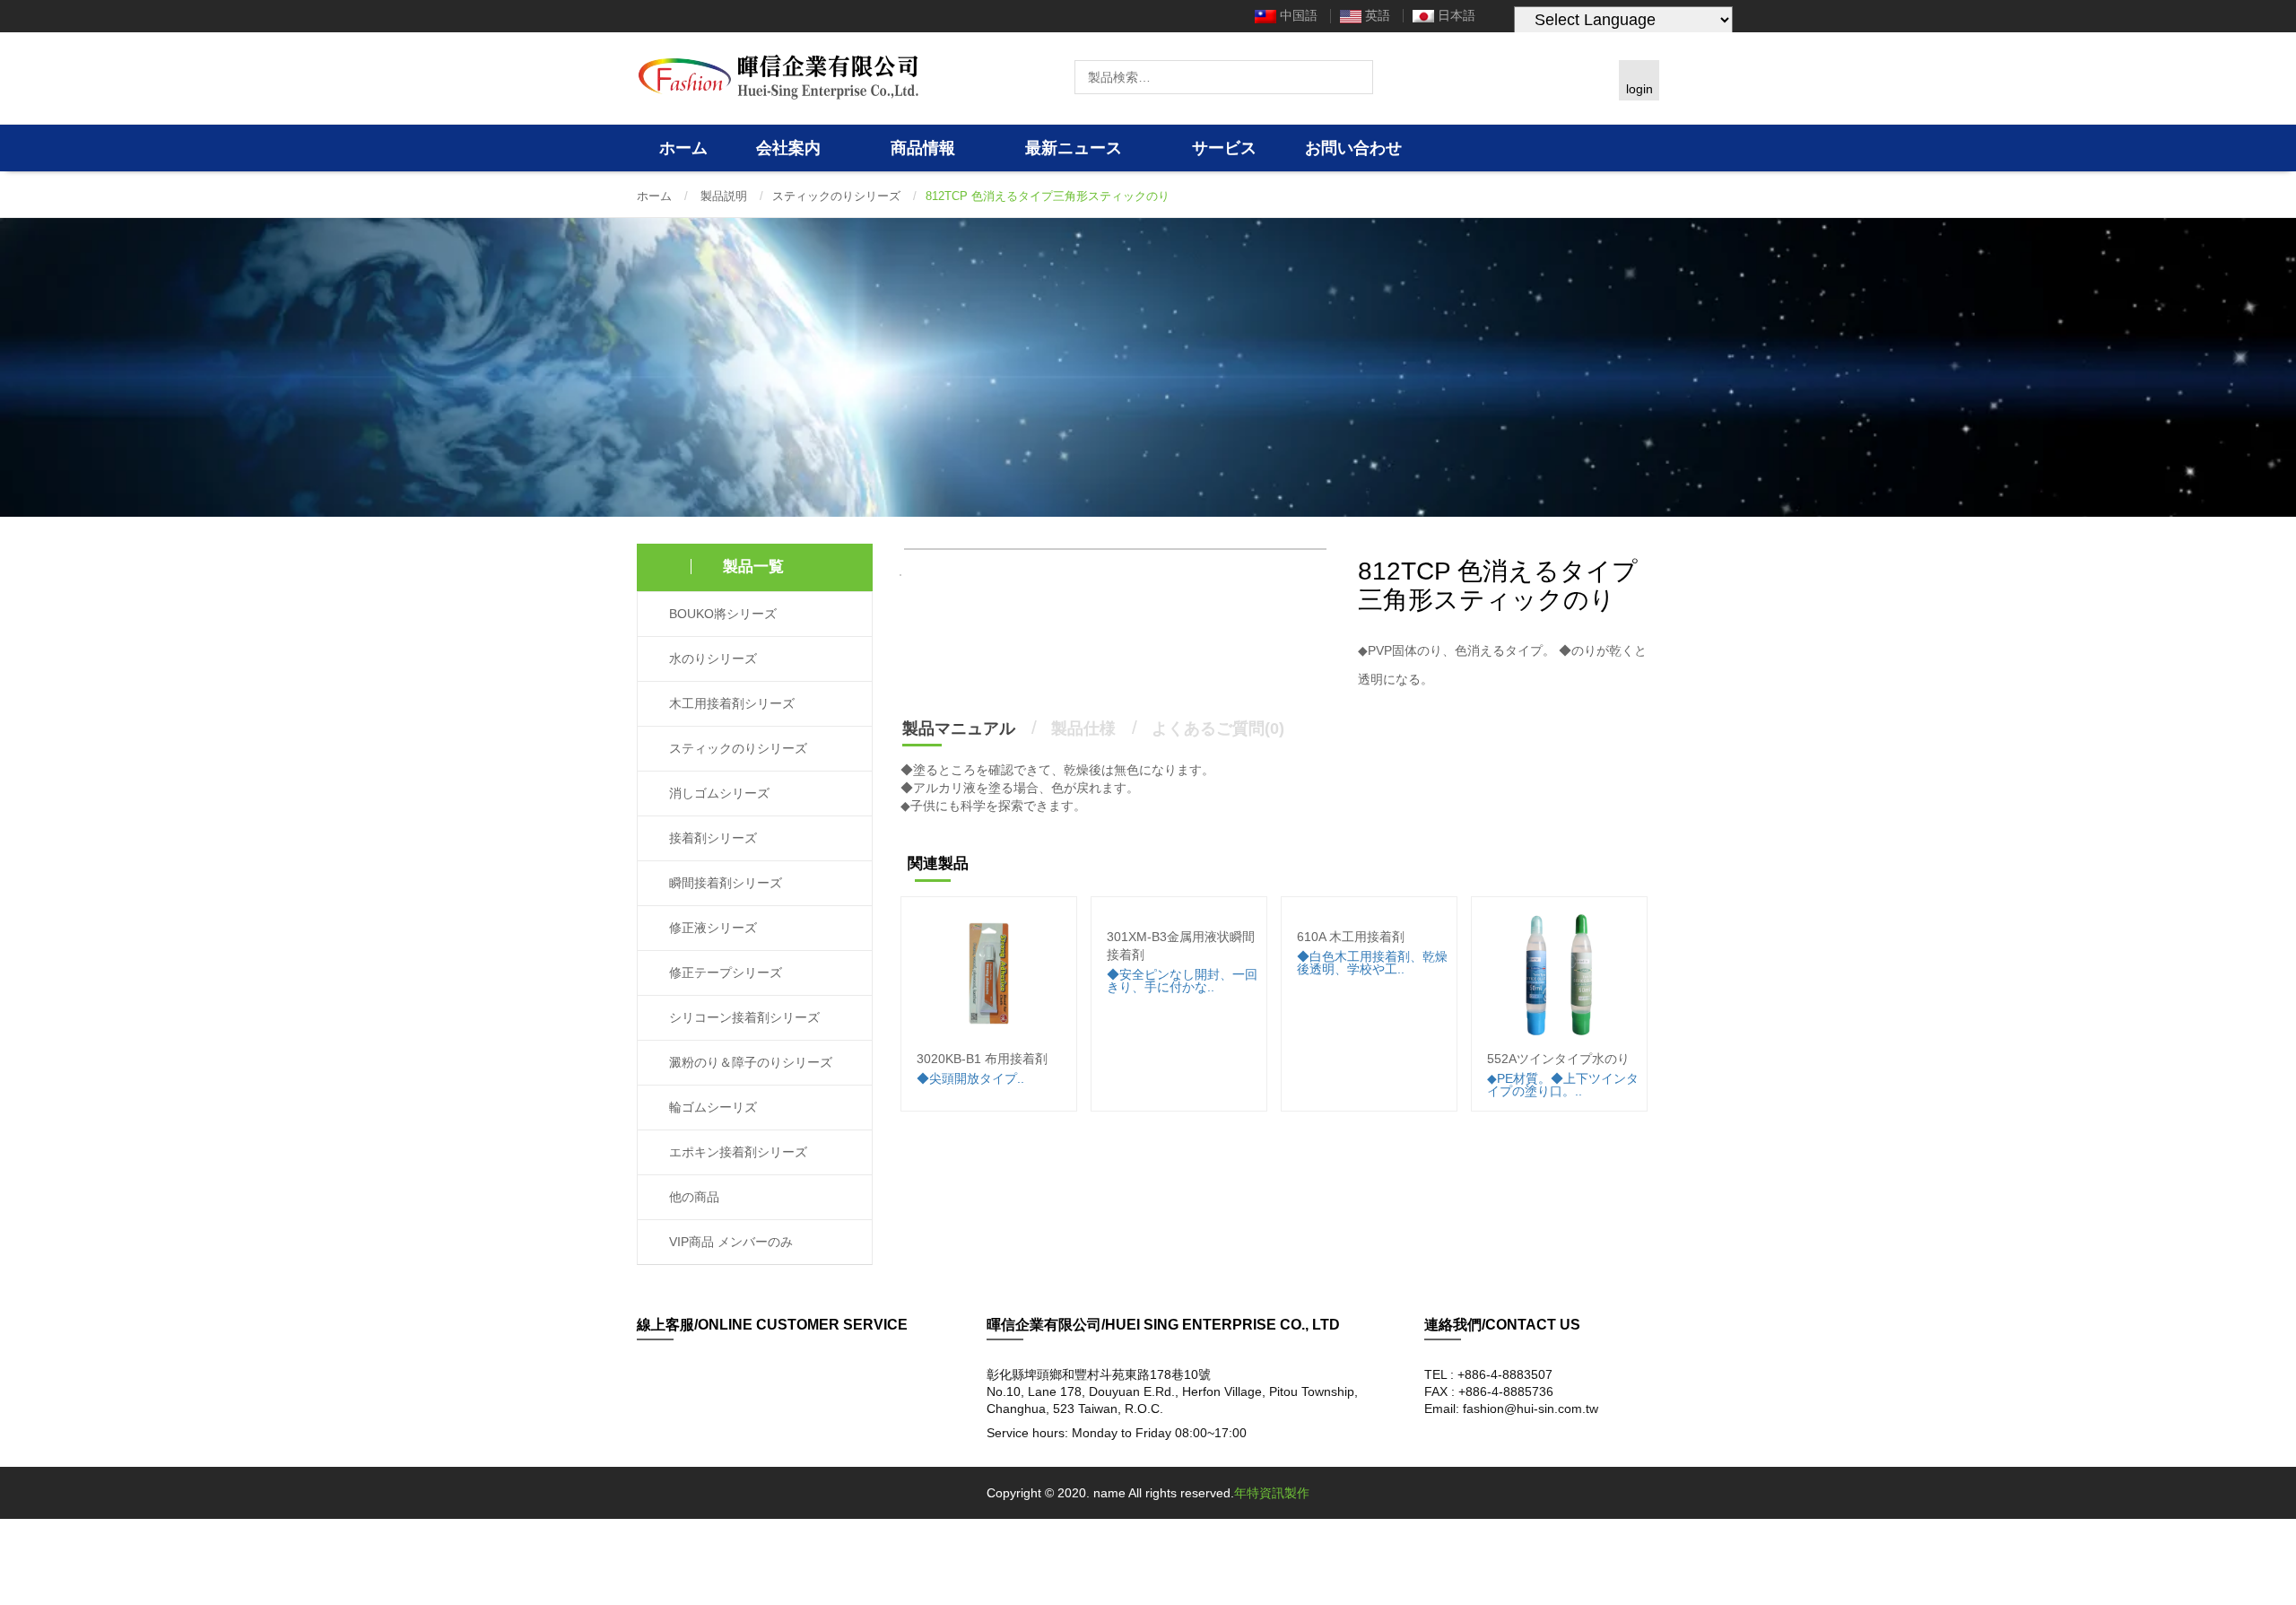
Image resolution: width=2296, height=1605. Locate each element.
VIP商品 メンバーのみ (729, 1242)
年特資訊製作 (1272, 1493)
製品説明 (724, 196)
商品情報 (925, 148)
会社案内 (791, 148)
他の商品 (692, 1197)
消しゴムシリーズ (717, 794)
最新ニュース (1076, 148)
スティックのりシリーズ (836, 196)
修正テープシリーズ (724, 973)
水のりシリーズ (711, 659)
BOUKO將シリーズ (721, 614)
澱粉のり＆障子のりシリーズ (749, 1063)
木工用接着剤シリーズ (730, 704)
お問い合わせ (1353, 148)
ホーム (683, 148)
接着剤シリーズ (711, 838)
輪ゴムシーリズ (711, 1108)
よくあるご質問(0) (1218, 728)
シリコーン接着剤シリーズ (743, 1018)
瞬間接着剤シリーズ (724, 883)
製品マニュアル (959, 728)
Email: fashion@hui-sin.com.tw (1511, 1409)
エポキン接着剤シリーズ (736, 1152)
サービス (1224, 148)
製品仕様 (1083, 728)
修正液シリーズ (711, 928)
